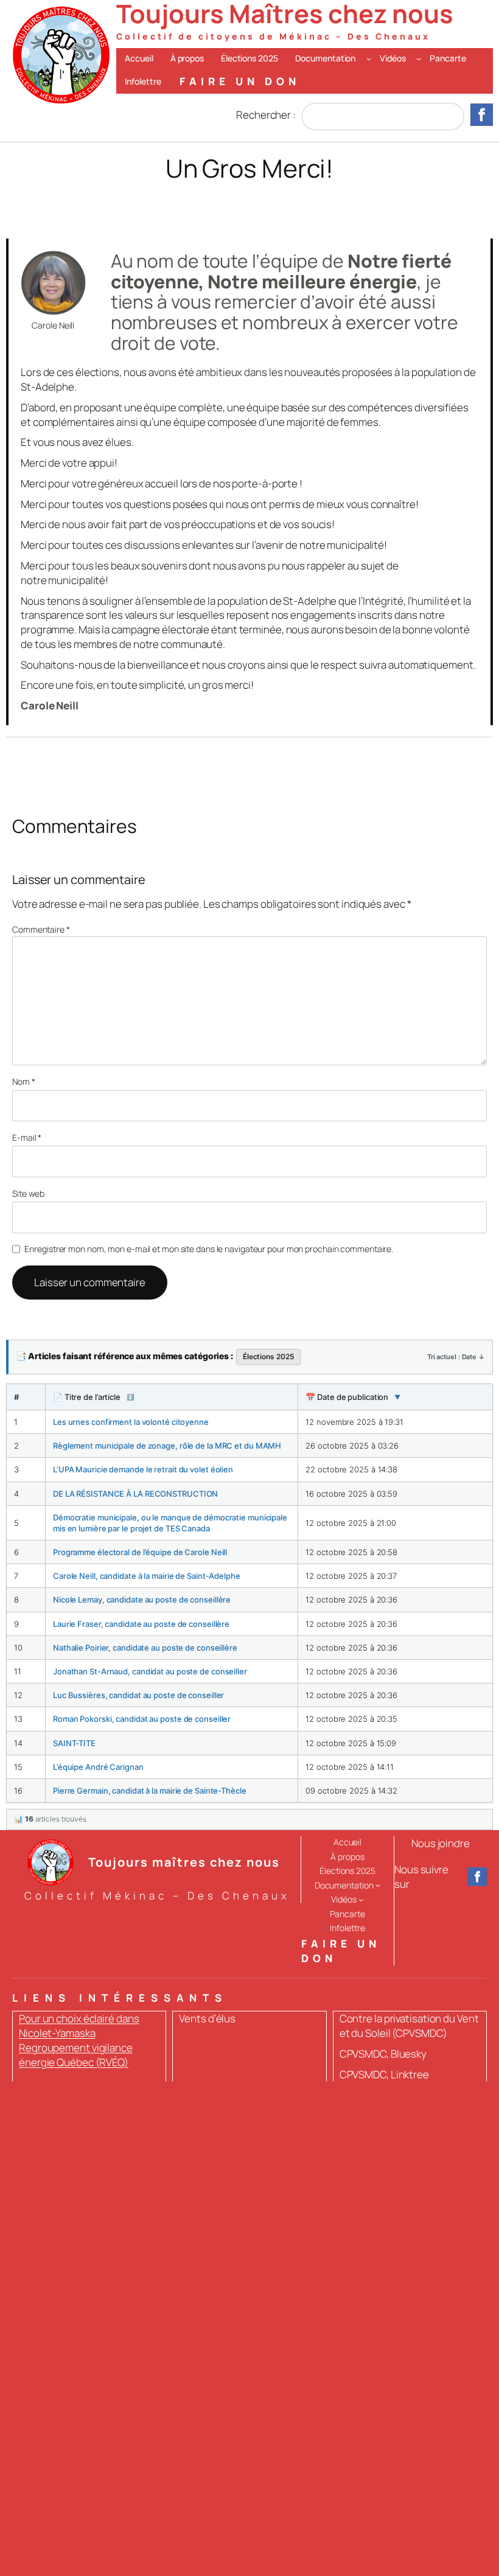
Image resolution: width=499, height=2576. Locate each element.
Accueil (139, 58)
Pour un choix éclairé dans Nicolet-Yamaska (79, 2026)
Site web (28, 1193)
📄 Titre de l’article (93, 1397)
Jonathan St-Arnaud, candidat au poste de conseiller (150, 1671)
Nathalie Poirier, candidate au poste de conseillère (145, 1648)
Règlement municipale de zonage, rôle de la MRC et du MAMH (167, 1446)
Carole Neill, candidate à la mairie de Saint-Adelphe (147, 1576)
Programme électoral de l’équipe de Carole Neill (140, 1552)
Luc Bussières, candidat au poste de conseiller (138, 1695)
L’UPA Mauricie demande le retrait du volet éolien (143, 1469)
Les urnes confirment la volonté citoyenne (131, 1422)
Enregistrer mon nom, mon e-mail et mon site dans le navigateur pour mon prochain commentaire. (209, 1249)
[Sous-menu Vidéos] (419, 58)
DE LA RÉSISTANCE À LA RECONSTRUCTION (135, 1494)
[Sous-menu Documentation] (369, 58)
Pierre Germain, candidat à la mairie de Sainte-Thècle (150, 1791)
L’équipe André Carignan (98, 1767)
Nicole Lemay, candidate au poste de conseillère (142, 1600)
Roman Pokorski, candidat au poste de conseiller (142, 1719)
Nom (24, 1081)
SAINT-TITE (74, 1743)
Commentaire (41, 929)
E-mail (27, 1137)
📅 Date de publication (353, 1397)
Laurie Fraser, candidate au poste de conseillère (141, 1624)
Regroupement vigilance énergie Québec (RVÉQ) (76, 2055)
